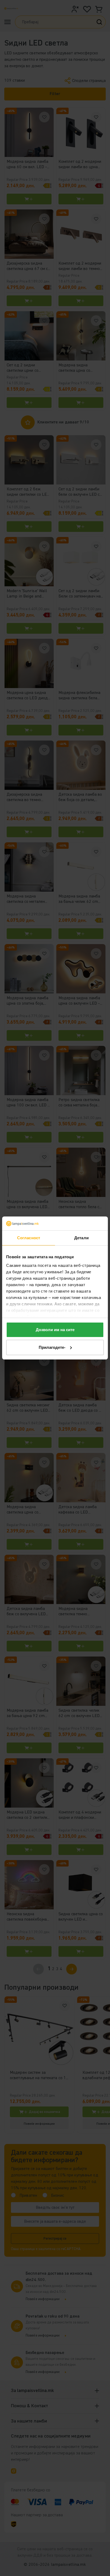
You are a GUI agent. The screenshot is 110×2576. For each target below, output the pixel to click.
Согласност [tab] (29, 1238)
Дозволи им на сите (55, 1330)
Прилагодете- (52, 1347)
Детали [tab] (81, 1238)
